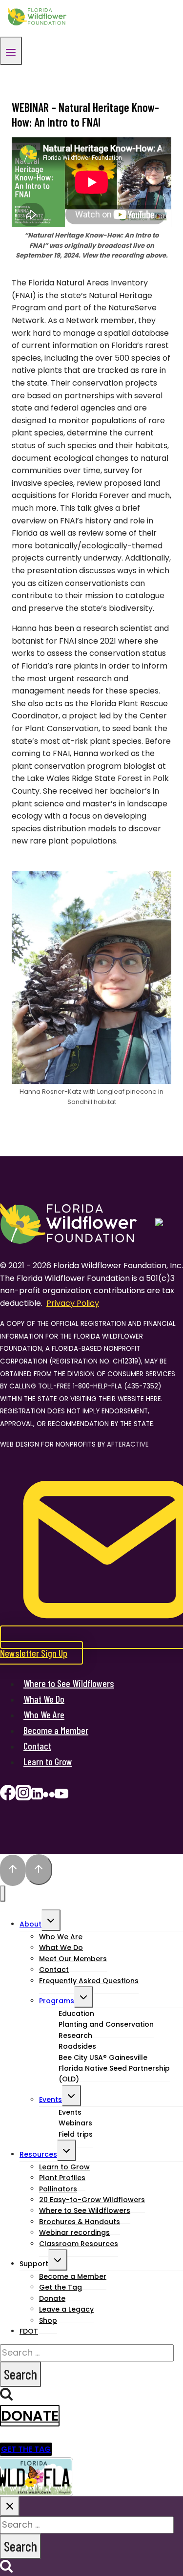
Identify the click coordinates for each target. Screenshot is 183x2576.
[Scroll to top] (13, 1870)
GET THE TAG (26, 2449)
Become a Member (56, 1730)
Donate (30, 2416)
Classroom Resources (79, 2244)
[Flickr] (49, 1796)
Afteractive (128, 1444)
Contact (37, 1746)
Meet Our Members (73, 1959)
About (30, 1924)
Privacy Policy (73, 1303)
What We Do (44, 1699)
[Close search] (10, 2506)
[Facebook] (8, 1796)
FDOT (29, 2331)
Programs (57, 2001)
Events (51, 2100)
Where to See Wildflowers (69, 1683)
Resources (38, 2154)
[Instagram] (23, 1796)
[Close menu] (3, 1894)
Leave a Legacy (66, 2309)
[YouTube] (61, 1796)
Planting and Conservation (106, 2024)
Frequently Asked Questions (89, 1981)
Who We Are (44, 1714)
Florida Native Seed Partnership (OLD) (114, 2074)
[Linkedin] (37, 1796)
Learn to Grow (48, 1761)
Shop (48, 2320)
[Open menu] (11, 51)
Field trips (76, 2134)
